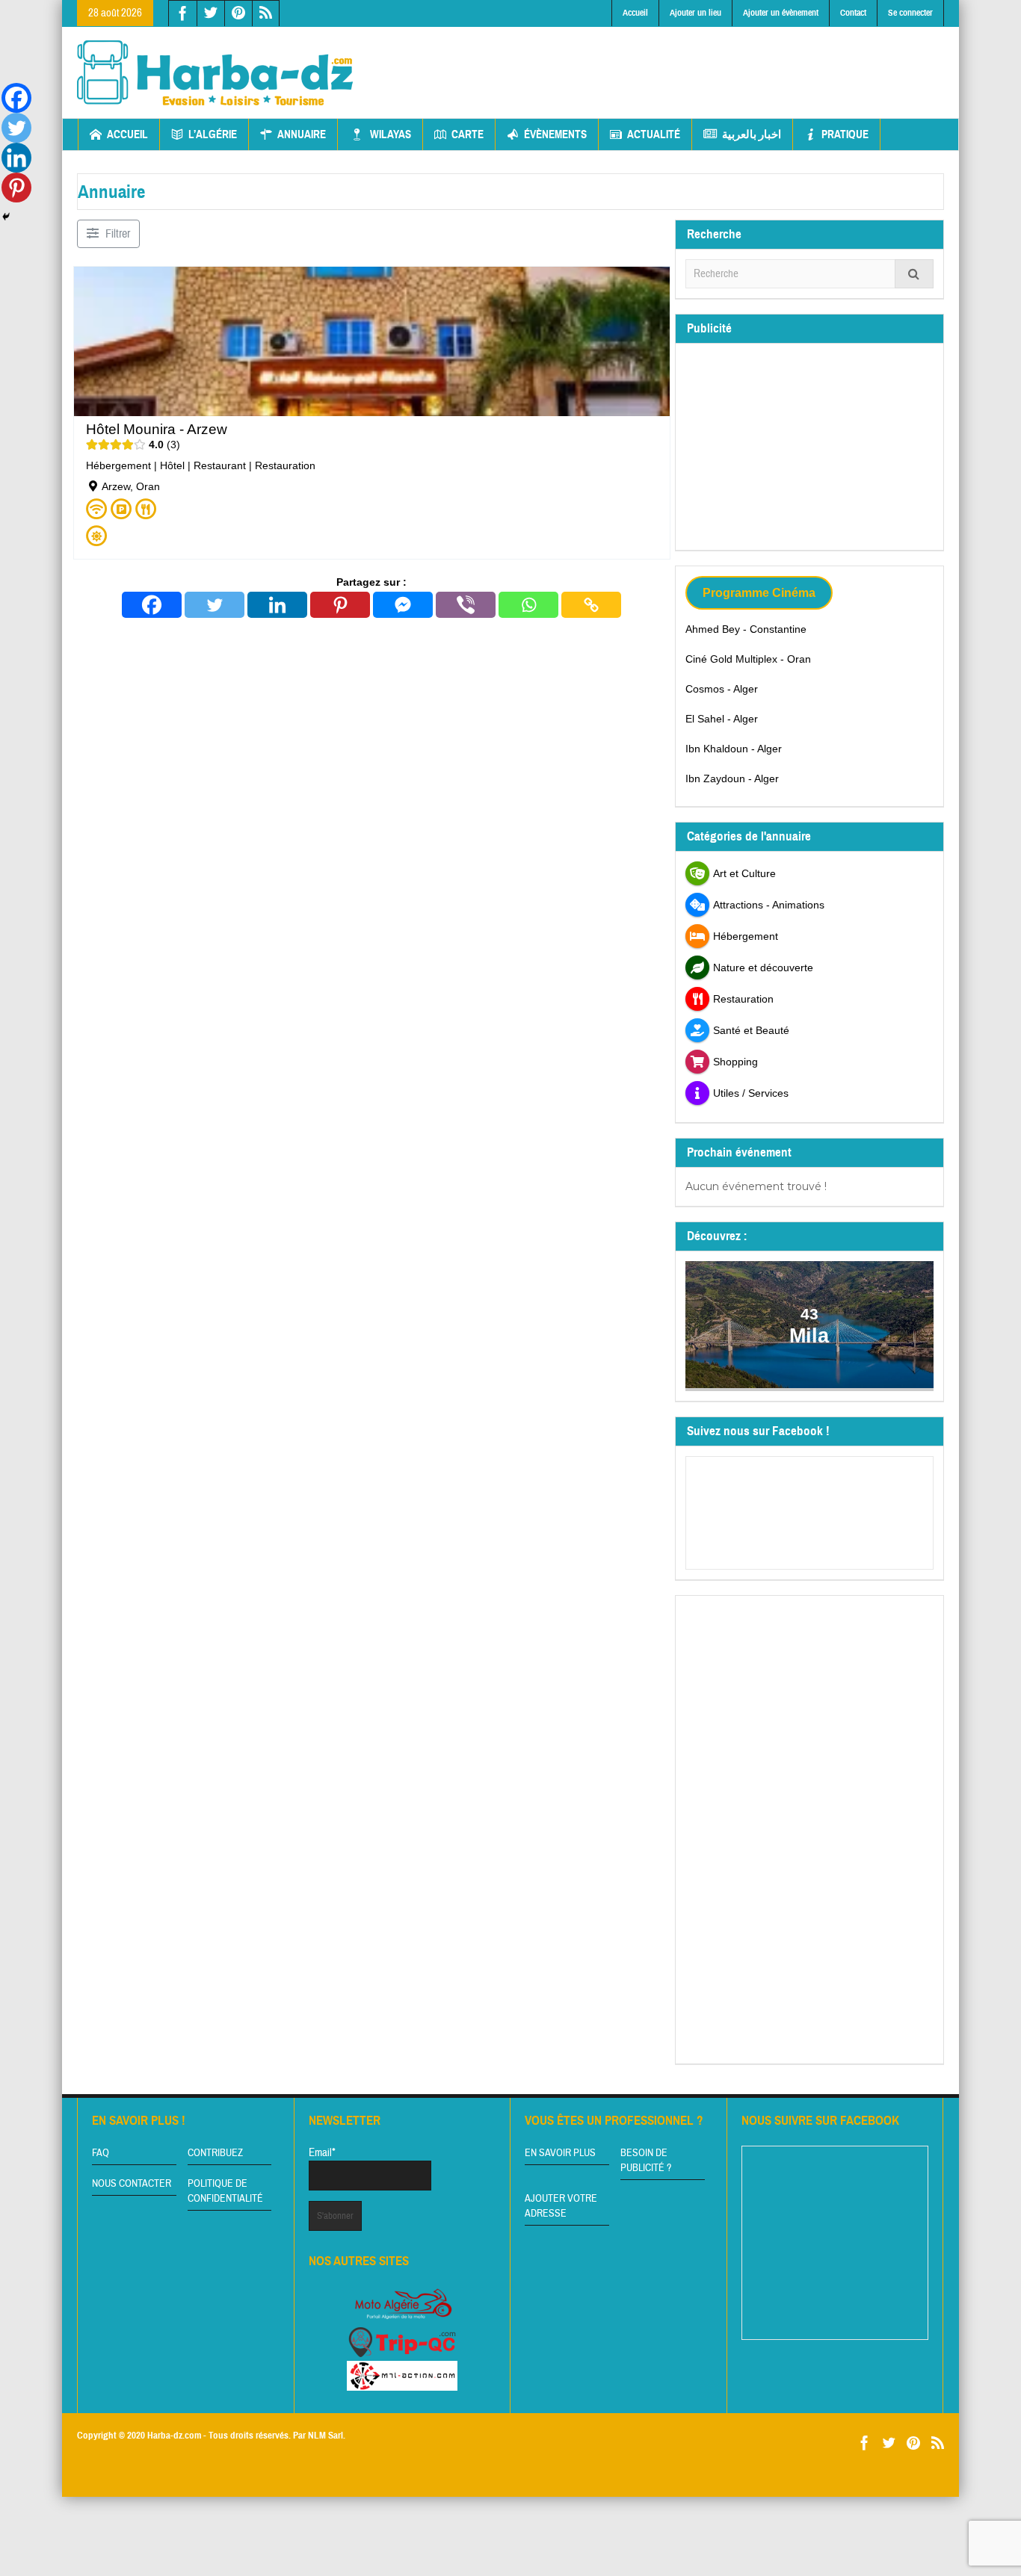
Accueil (635, 13)
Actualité (654, 134)
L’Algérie (213, 134)
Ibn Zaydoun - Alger (732, 778)
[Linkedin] (277, 605)
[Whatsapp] (528, 605)
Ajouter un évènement (781, 13)
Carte (468, 134)
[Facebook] (152, 605)
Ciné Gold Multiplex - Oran (748, 659)
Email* (322, 2153)
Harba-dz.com (174, 2436)
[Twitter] (215, 605)
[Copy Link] (591, 605)
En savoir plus (560, 2153)
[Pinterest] (340, 605)
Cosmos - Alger (722, 689)
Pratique (845, 134)
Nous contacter (132, 2184)
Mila (810, 1335)
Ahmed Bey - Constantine (746, 629)
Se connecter (910, 13)
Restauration (285, 465)
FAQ (101, 2153)
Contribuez (215, 2153)
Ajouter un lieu (695, 13)
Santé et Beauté (751, 1030)
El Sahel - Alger (722, 719)
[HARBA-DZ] (215, 72)
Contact (853, 13)
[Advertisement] (673, 61)
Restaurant (220, 465)
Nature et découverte (763, 967)
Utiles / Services (751, 1093)
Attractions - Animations (769, 905)
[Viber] (466, 605)
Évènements (555, 134)
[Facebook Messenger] (403, 605)
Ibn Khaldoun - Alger (734, 749)
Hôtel (172, 465)
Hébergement (118, 465)
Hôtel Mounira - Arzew (157, 429)
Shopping (735, 1062)
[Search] (914, 274)
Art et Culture (744, 873)
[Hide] (6, 217)
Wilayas (391, 134)
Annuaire (302, 134)
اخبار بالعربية (752, 134)
